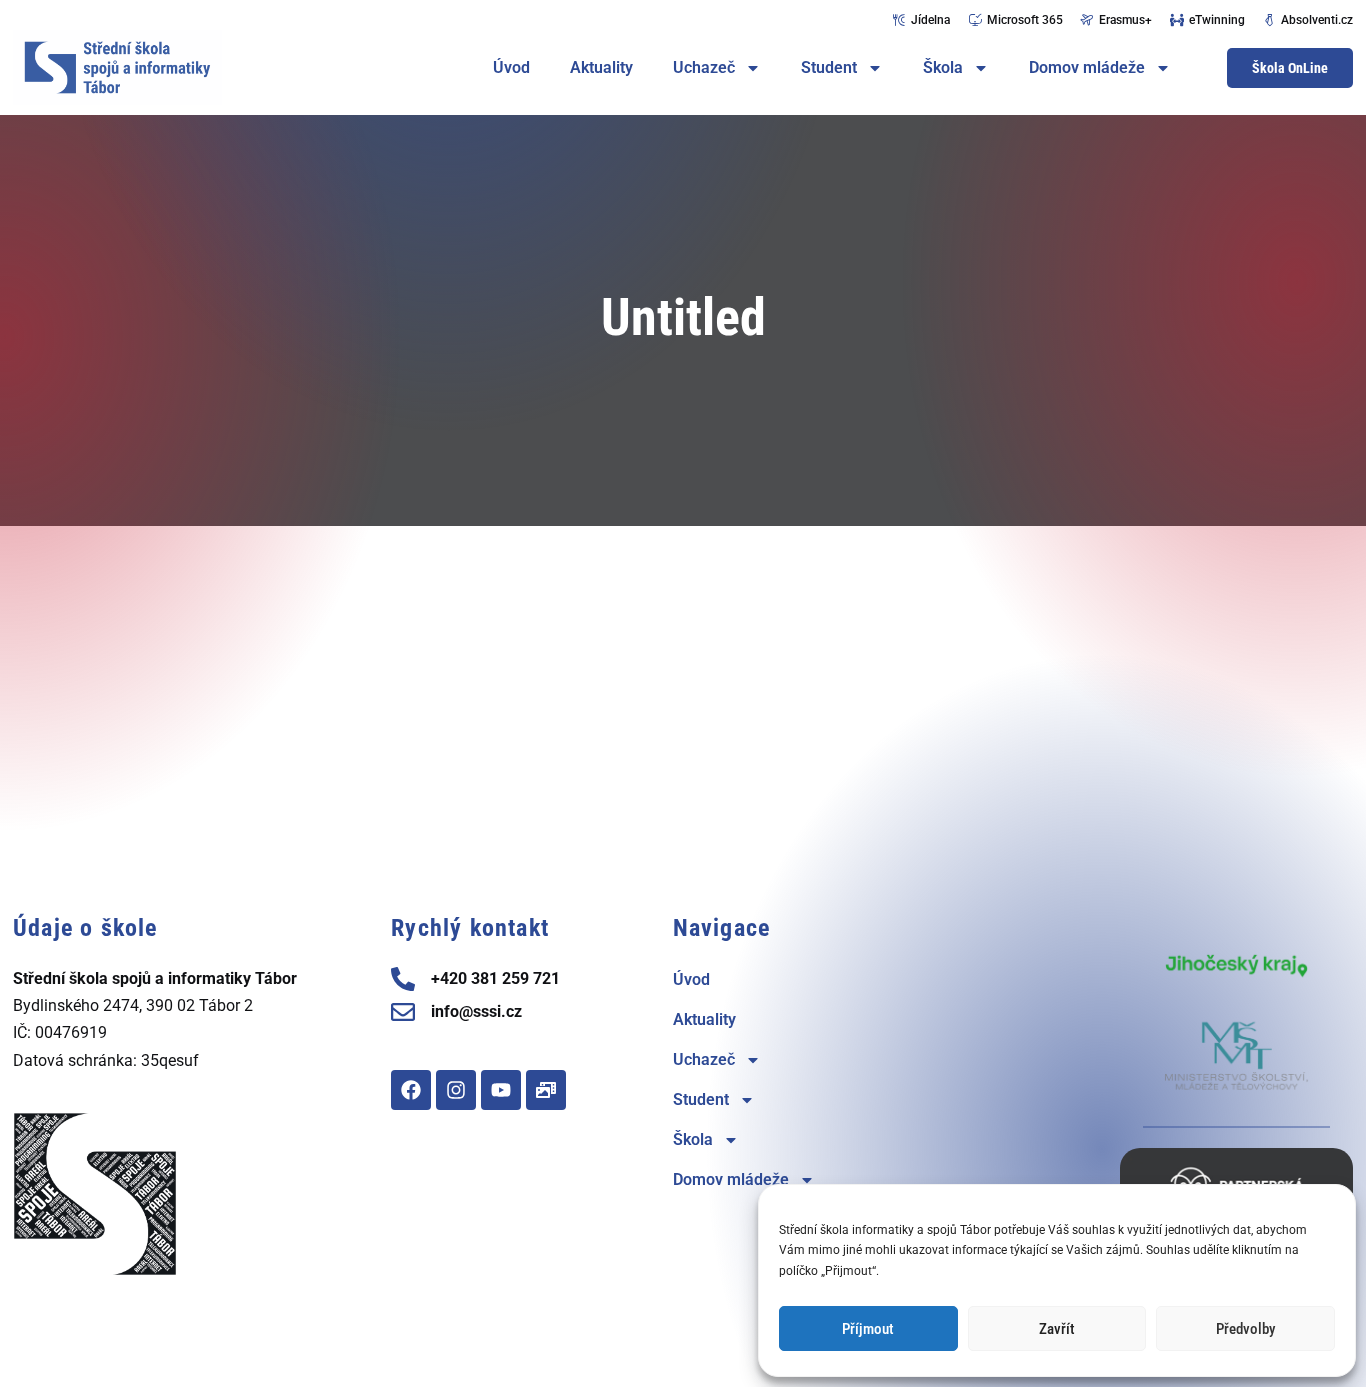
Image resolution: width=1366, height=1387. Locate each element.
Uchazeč (704, 67)
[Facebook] (411, 1090)
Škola (943, 67)
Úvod (511, 67)
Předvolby (1245, 1329)
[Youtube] (501, 1090)
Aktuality (601, 67)
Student (829, 67)
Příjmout (868, 1329)
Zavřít (1057, 1329)
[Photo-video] (546, 1090)
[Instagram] (456, 1090)
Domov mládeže (1087, 67)
